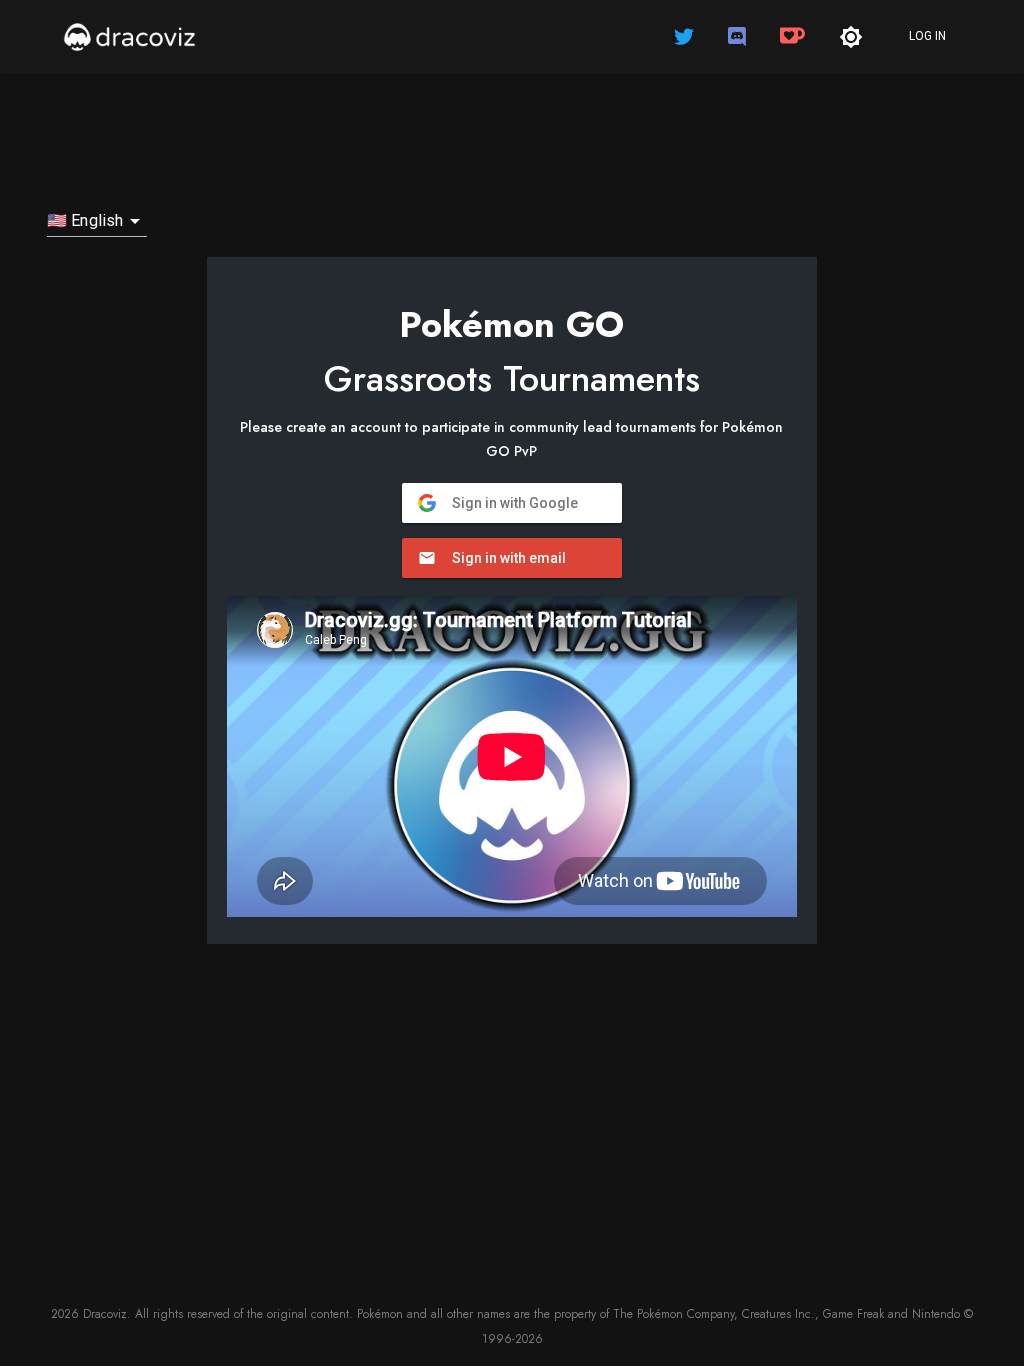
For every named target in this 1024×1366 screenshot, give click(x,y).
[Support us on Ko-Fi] (794, 37)
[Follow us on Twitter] (686, 37)
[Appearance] (851, 37)
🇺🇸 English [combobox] (85, 220)
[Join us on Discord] (739, 37)
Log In (927, 36)
